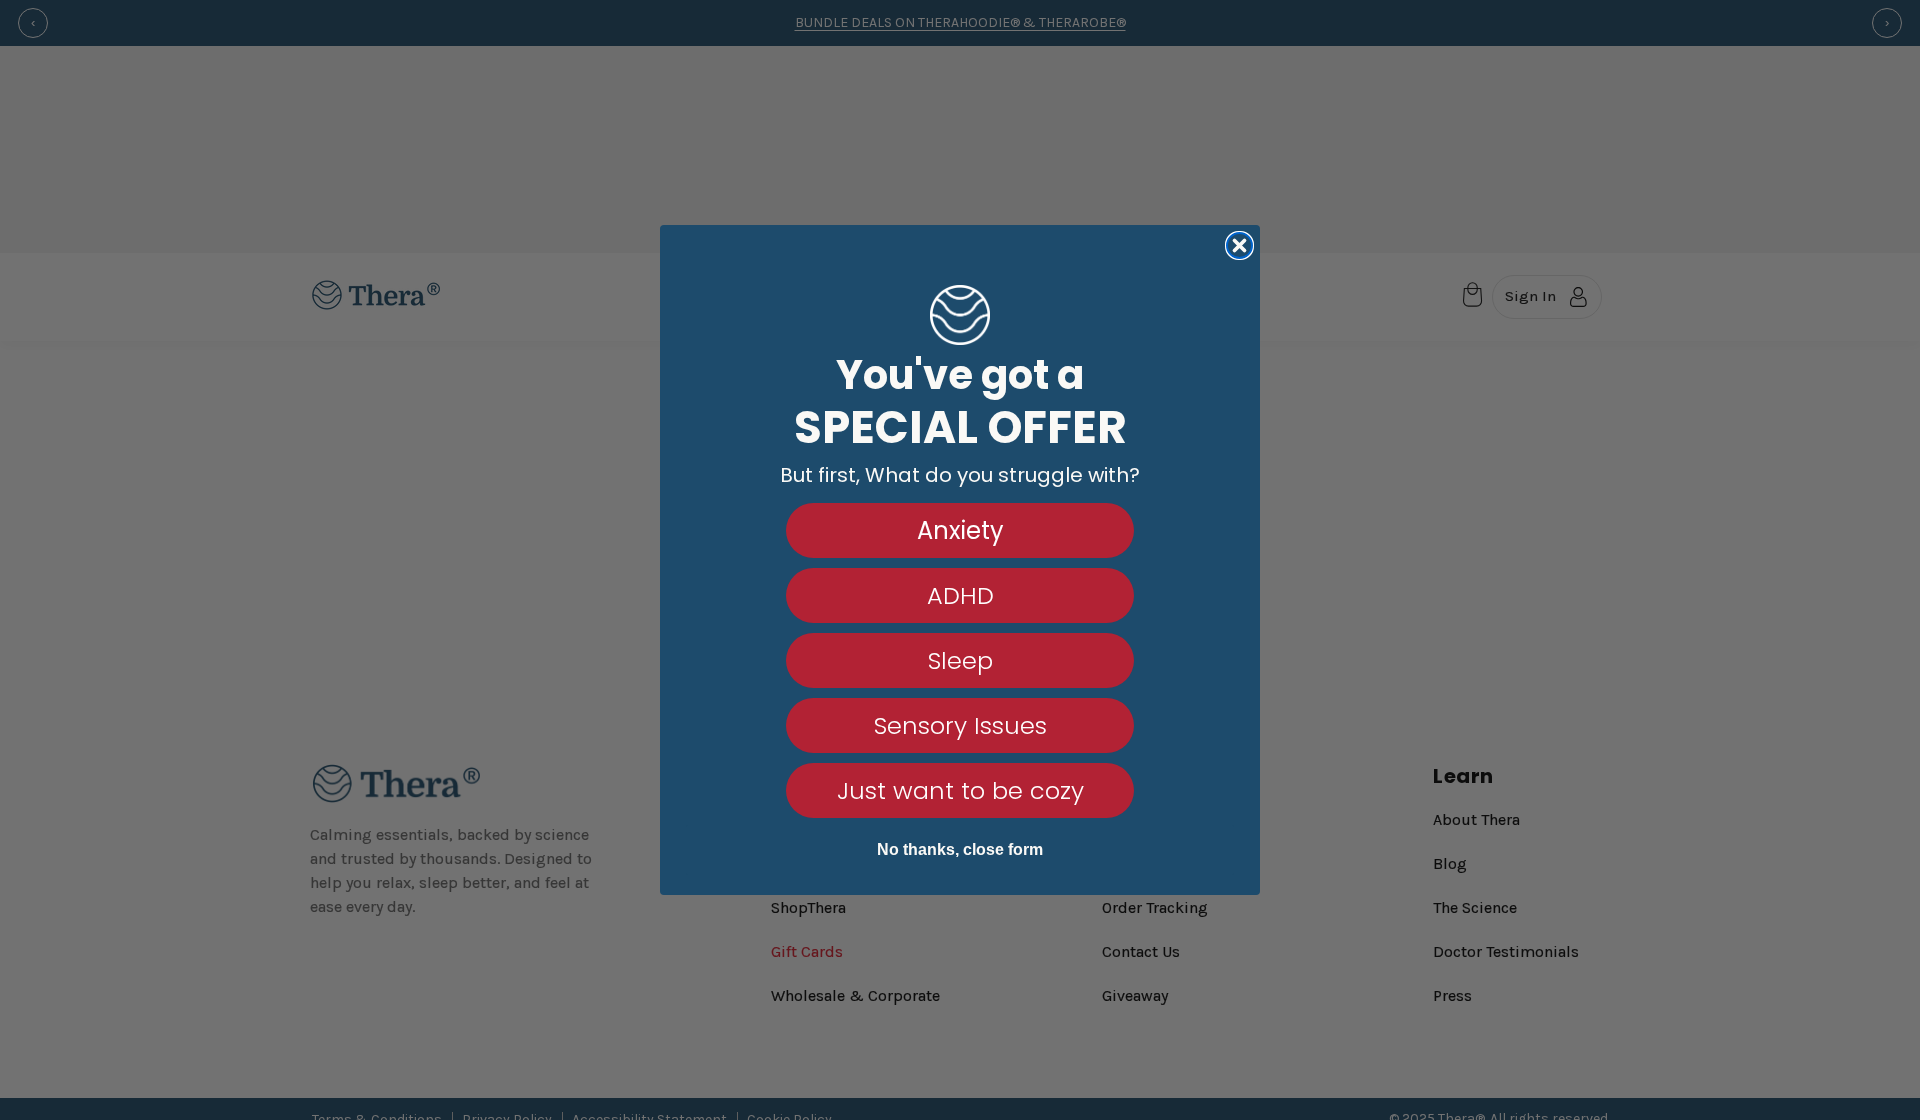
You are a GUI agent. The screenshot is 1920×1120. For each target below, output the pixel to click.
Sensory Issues (960, 725)
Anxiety (960, 530)
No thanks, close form (960, 849)
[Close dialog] (1239, 245)
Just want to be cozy (960, 790)
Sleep (960, 660)
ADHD (960, 595)
